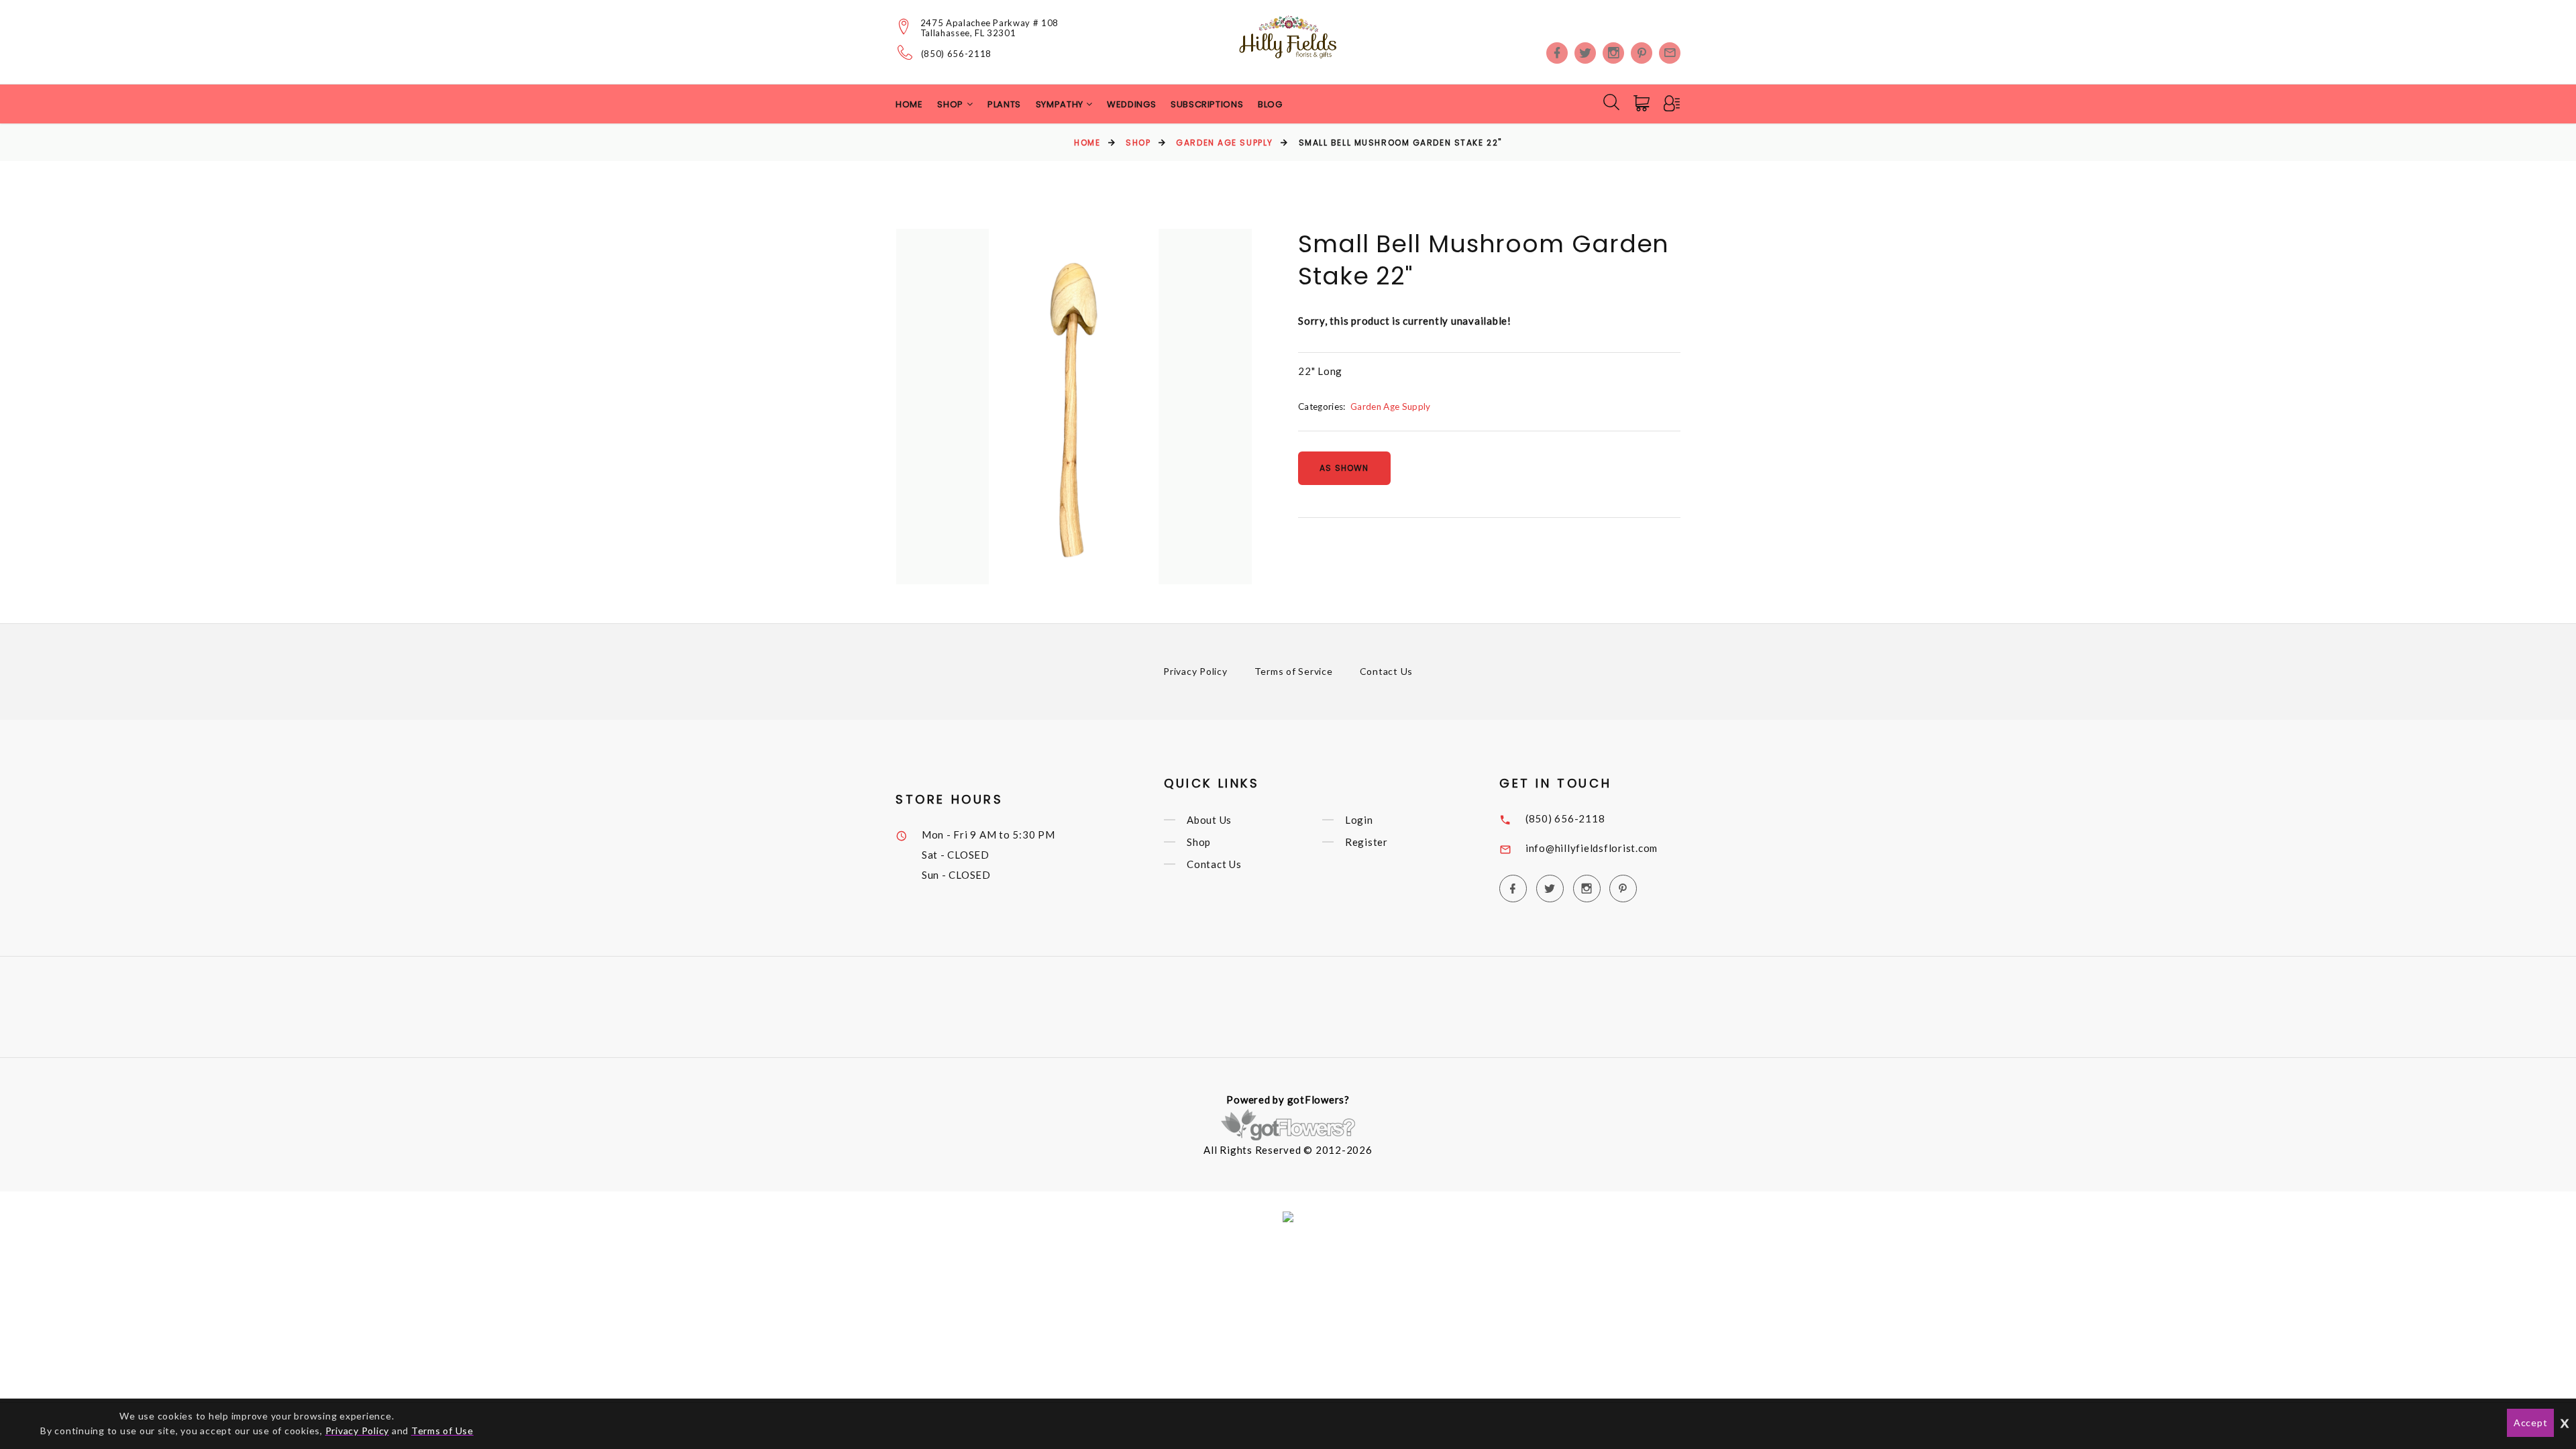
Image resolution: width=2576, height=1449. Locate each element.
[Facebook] (1557, 53)
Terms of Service (1294, 671)
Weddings (1131, 104)
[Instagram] (1613, 53)
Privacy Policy (1195, 671)
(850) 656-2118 (956, 54)
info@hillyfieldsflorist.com (1592, 848)
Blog (1270, 104)
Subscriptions (1207, 104)
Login (1359, 820)
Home (909, 104)
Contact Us (1387, 671)
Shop (1138, 143)
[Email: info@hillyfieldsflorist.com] (1670, 53)
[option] (1074, 407)
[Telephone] (905, 52)
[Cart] (1643, 103)
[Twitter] (1585, 53)
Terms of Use (442, 1431)
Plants (1004, 104)
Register (1366, 842)
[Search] (1611, 102)
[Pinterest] (1642, 53)
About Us (1209, 820)
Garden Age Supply (1225, 143)
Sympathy (1061, 104)
